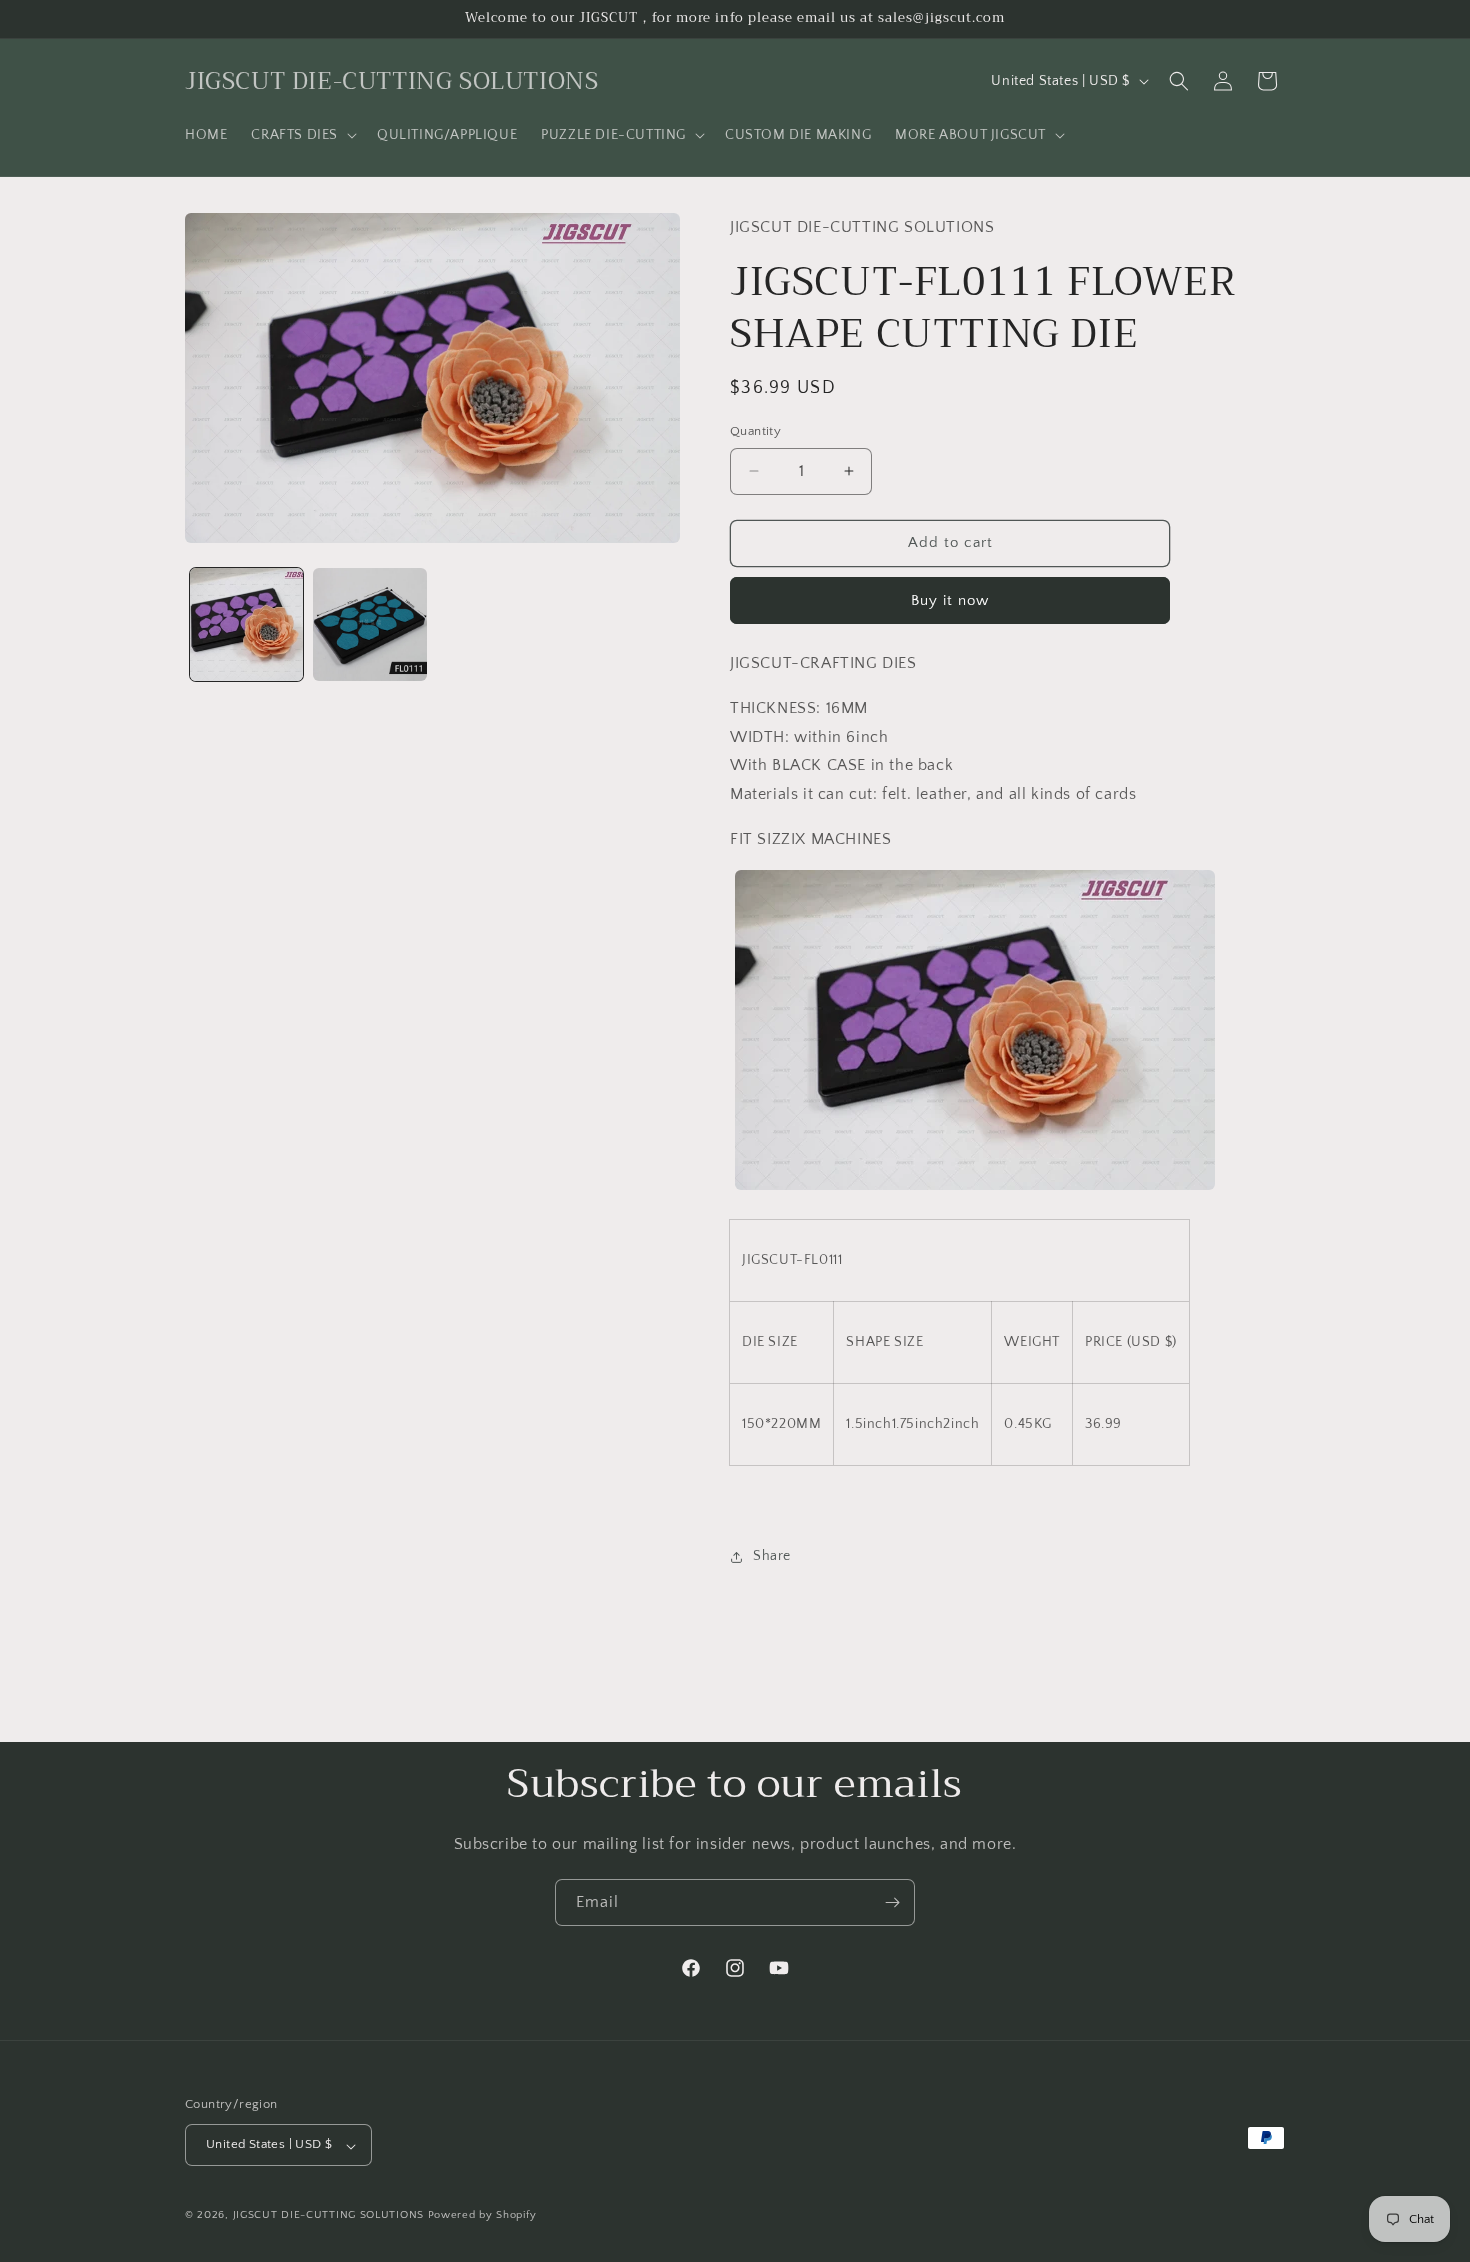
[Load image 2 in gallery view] (369, 624)
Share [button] (772, 1556)
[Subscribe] (892, 1902)
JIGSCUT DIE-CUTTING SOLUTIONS (328, 2216)
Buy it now (950, 600)
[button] (302, 135)
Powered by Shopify (482, 2216)
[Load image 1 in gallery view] (246, 624)
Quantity (755, 431)
